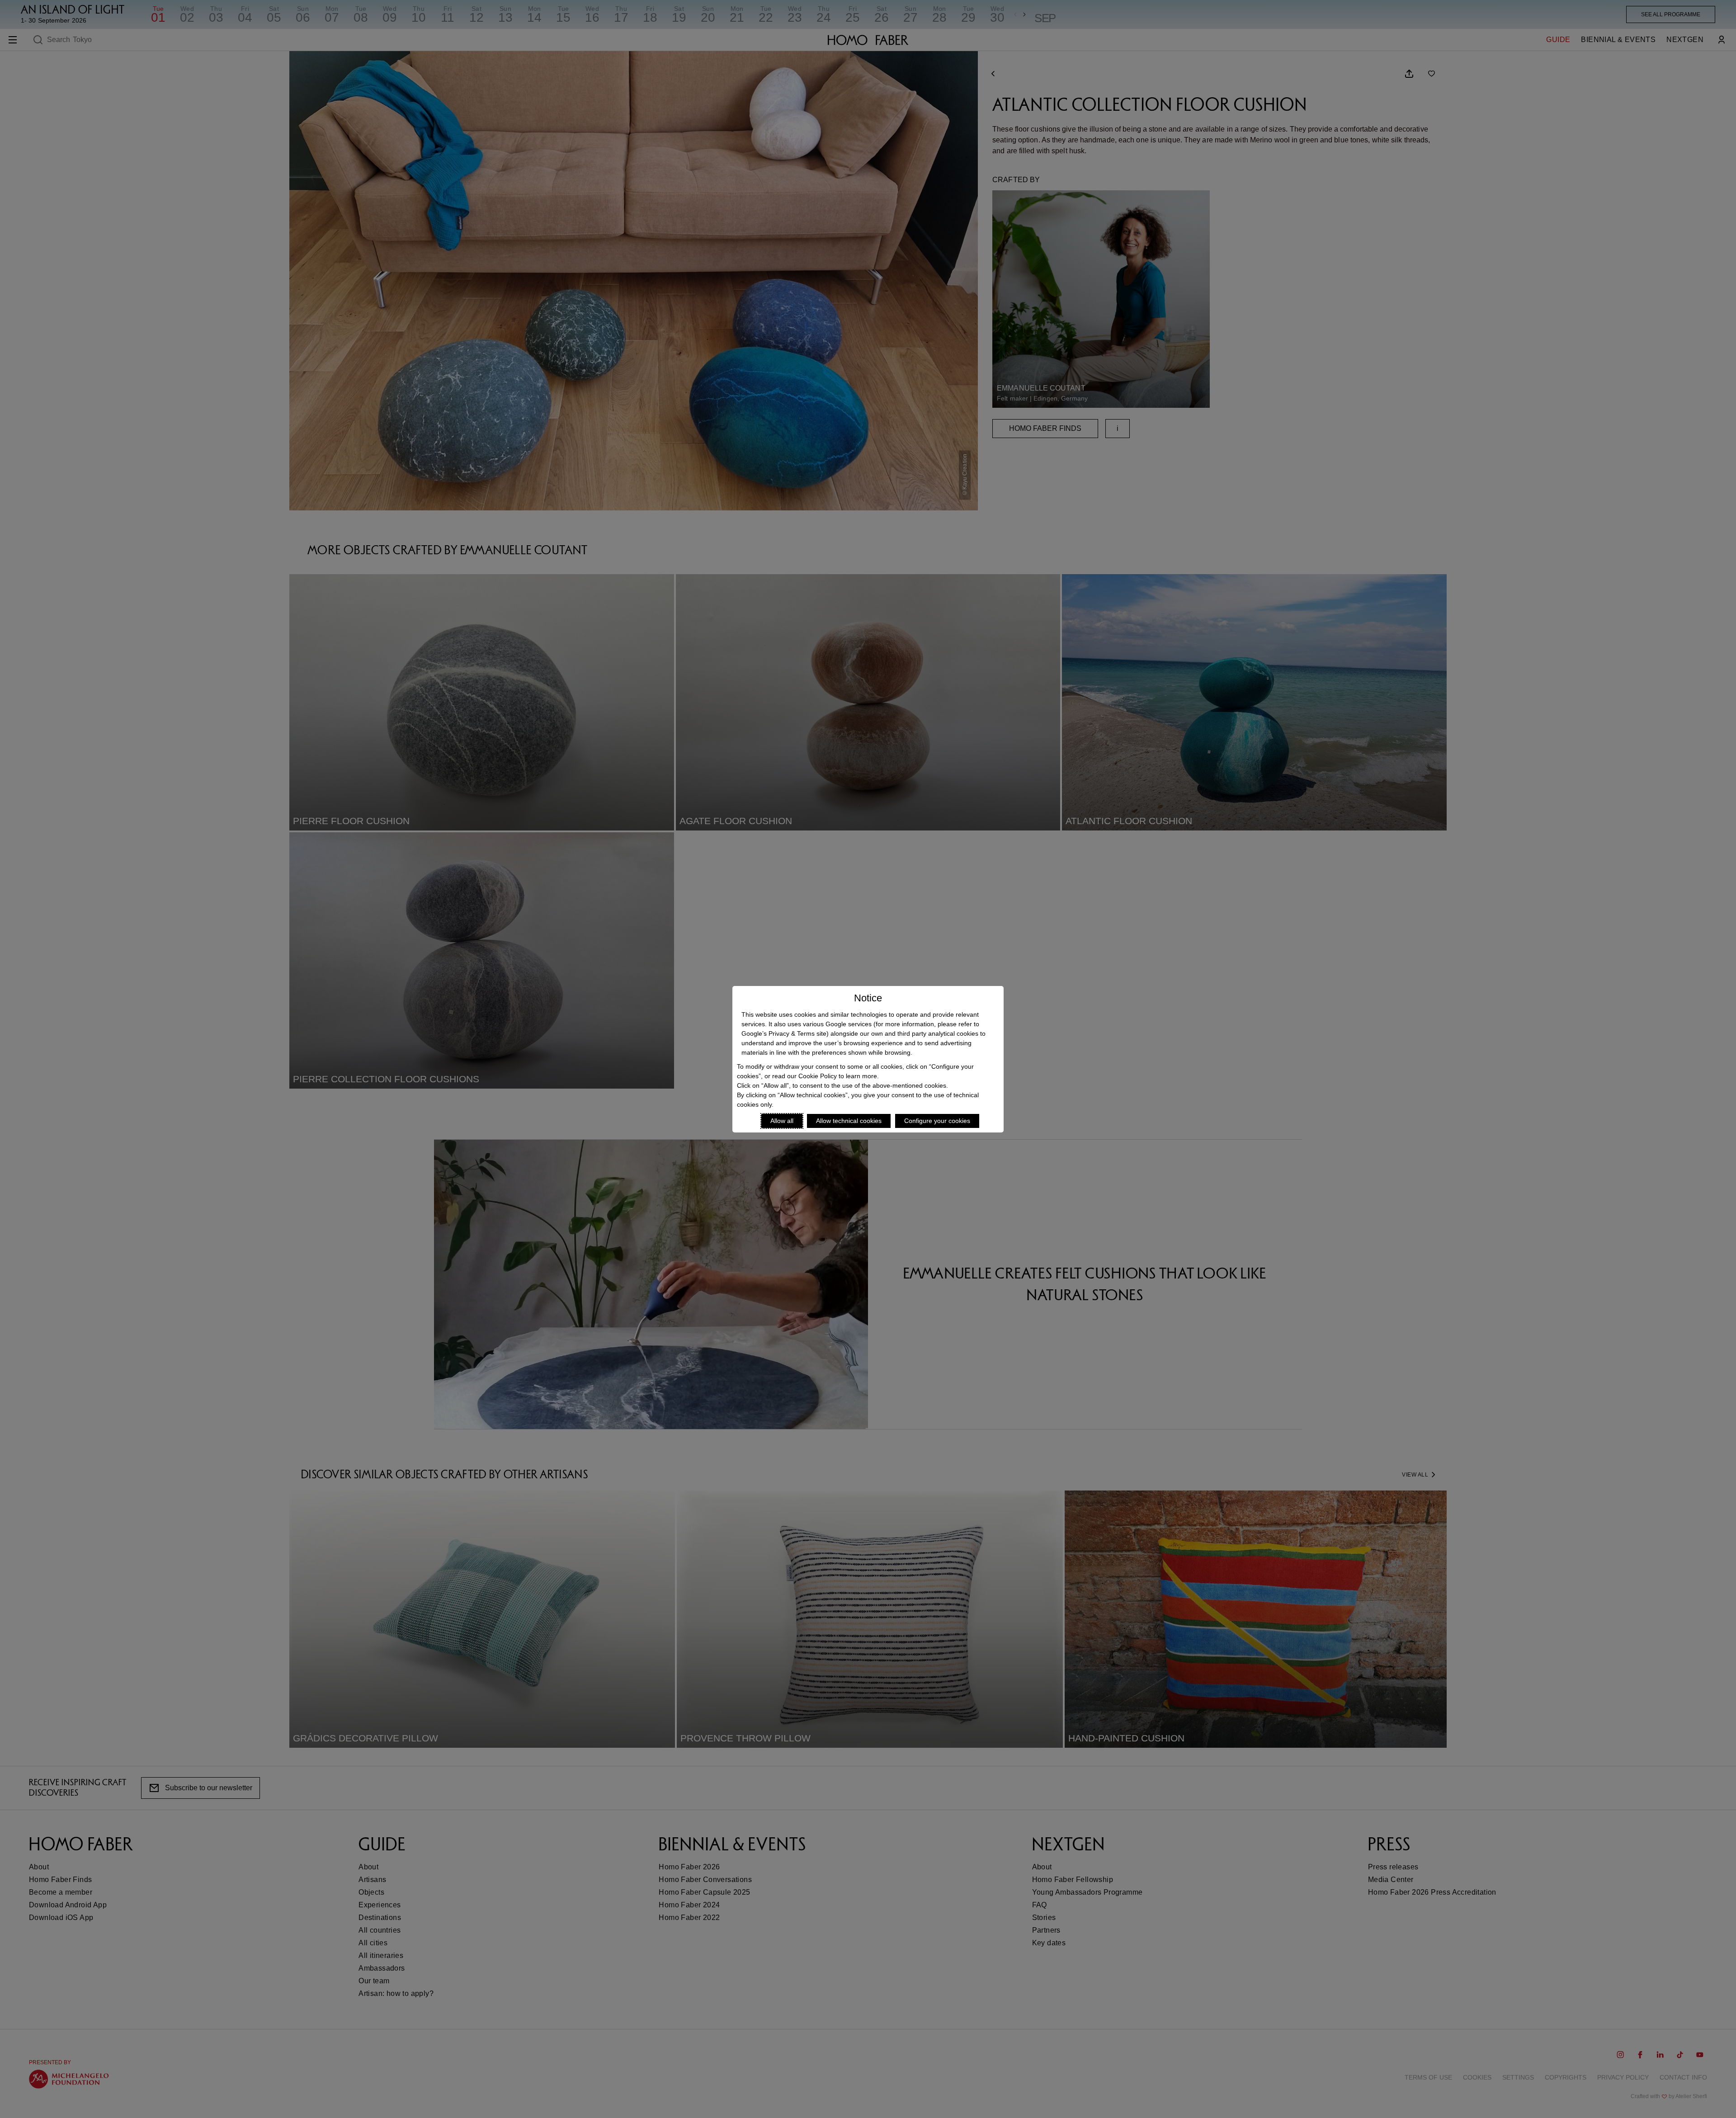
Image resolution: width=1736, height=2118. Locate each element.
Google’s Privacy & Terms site (784, 1033)
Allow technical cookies (849, 1121)
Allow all (782, 1121)
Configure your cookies (937, 1121)
